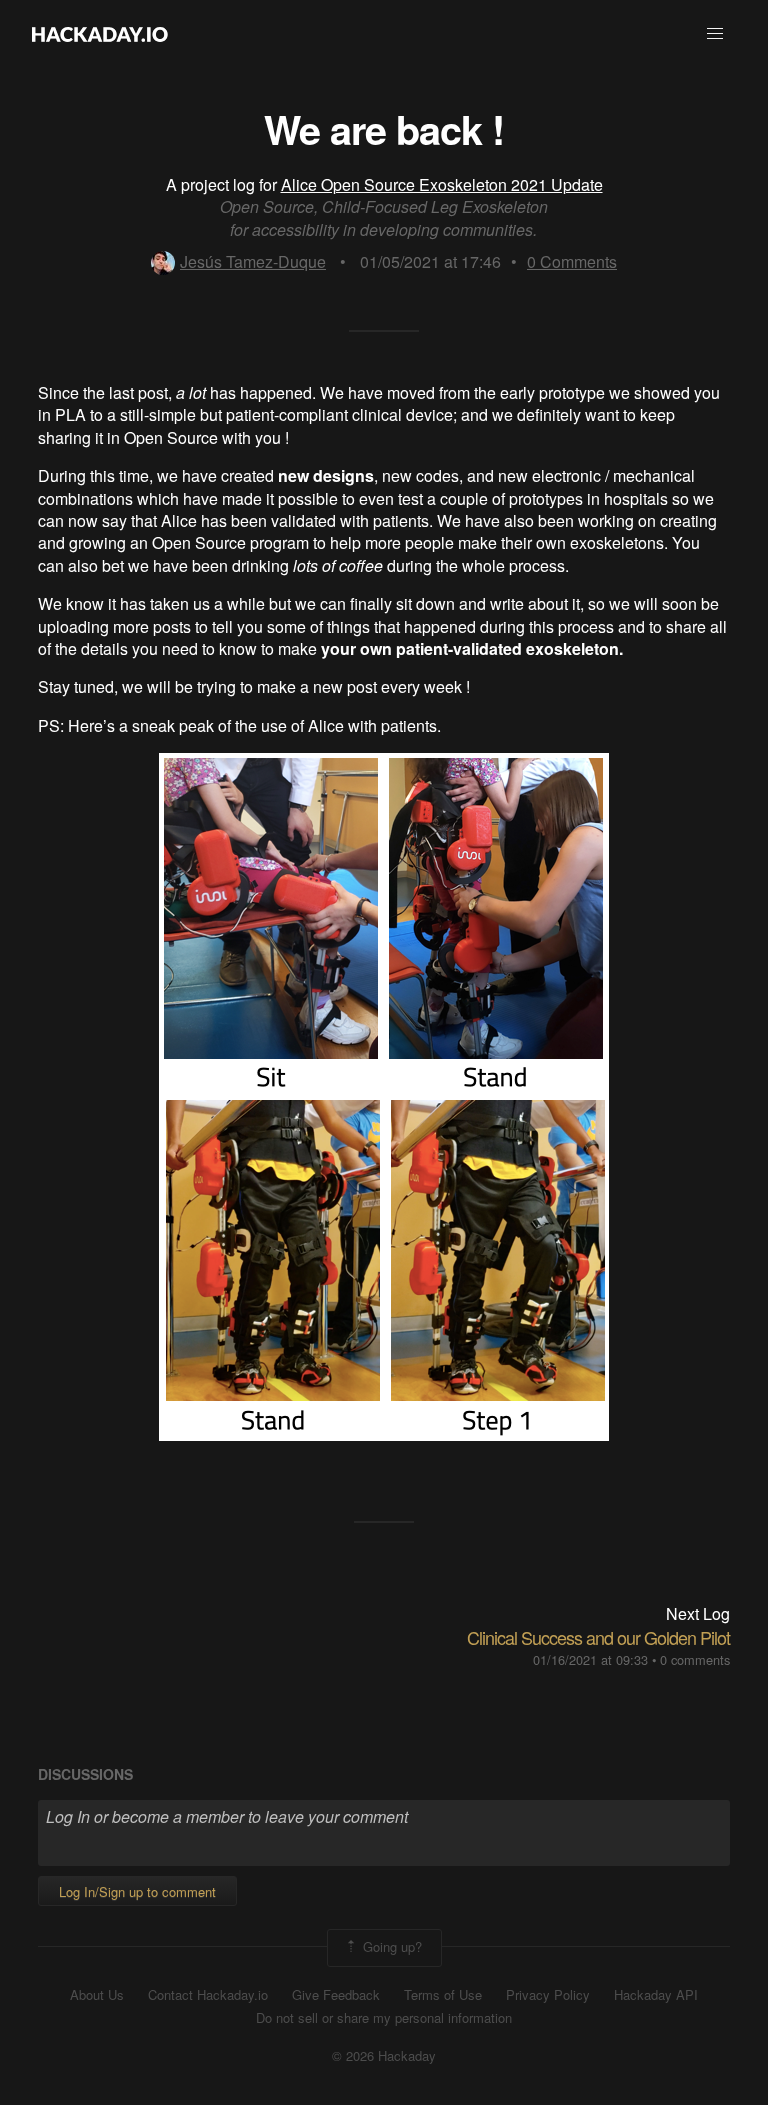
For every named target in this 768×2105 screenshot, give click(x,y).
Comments (572, 261)
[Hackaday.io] (100, 34)
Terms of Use (443, 1995)
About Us (97, 1995)
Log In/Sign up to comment (137, 1891)
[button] (715, 34)
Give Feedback (336, 1995)
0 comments (695, 1659)
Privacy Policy (548, 1995)
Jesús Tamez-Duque (253, 261)
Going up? (390, 1946)
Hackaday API (656, 1995)
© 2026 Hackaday (384, 2056)
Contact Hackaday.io (208, 1995)
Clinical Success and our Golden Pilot (598, 1637)
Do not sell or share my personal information (384, 2018)
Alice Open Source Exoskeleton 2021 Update (442, 184)
